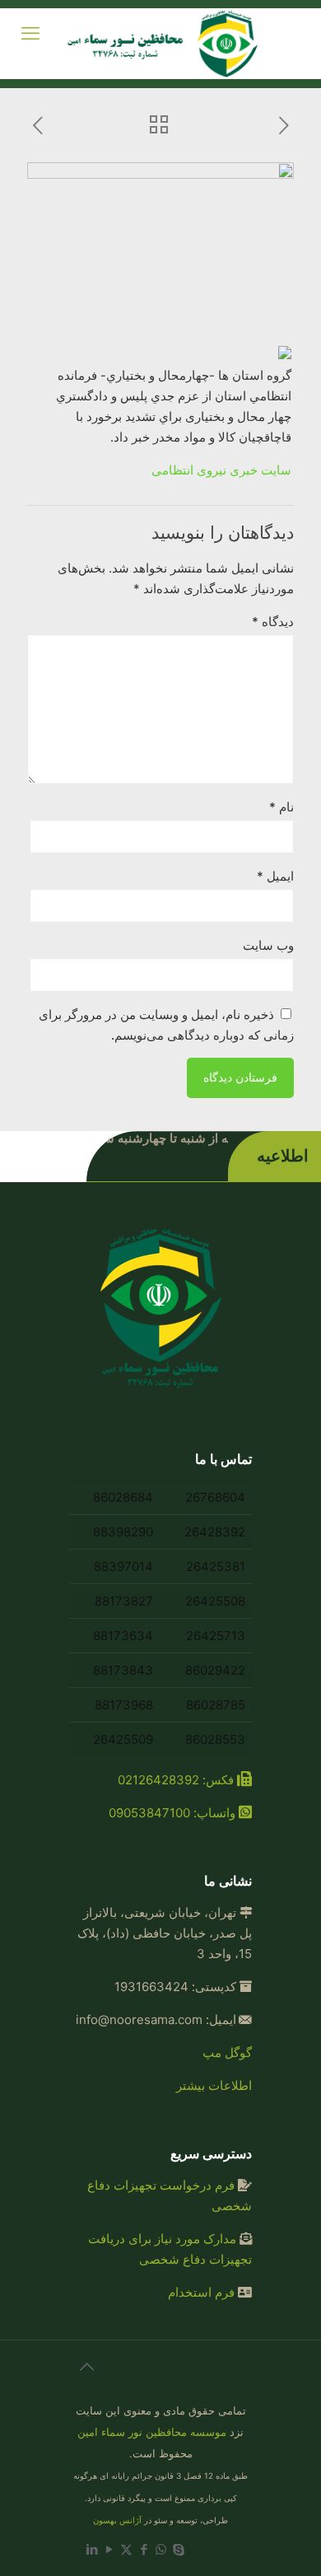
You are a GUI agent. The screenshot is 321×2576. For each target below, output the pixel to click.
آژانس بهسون (117, 2520)
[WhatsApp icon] (161, 2549)
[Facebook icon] (144, 2549)
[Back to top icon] (86, 2374)
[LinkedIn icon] (92, 2549)
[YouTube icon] (109, 2549)
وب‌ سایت (268, 945)
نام (281, 807)
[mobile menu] (30, 33)
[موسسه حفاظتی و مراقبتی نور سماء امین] (165, 44)
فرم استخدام (201, 2292)
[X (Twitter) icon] (126, 2549)
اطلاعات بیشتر (214, 2085)
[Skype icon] (178, 2549)
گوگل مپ (227, 2052)
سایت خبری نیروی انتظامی (221, 470)
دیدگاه (273, 622)
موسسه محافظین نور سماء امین (152, 2432)
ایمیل (275, 876)
